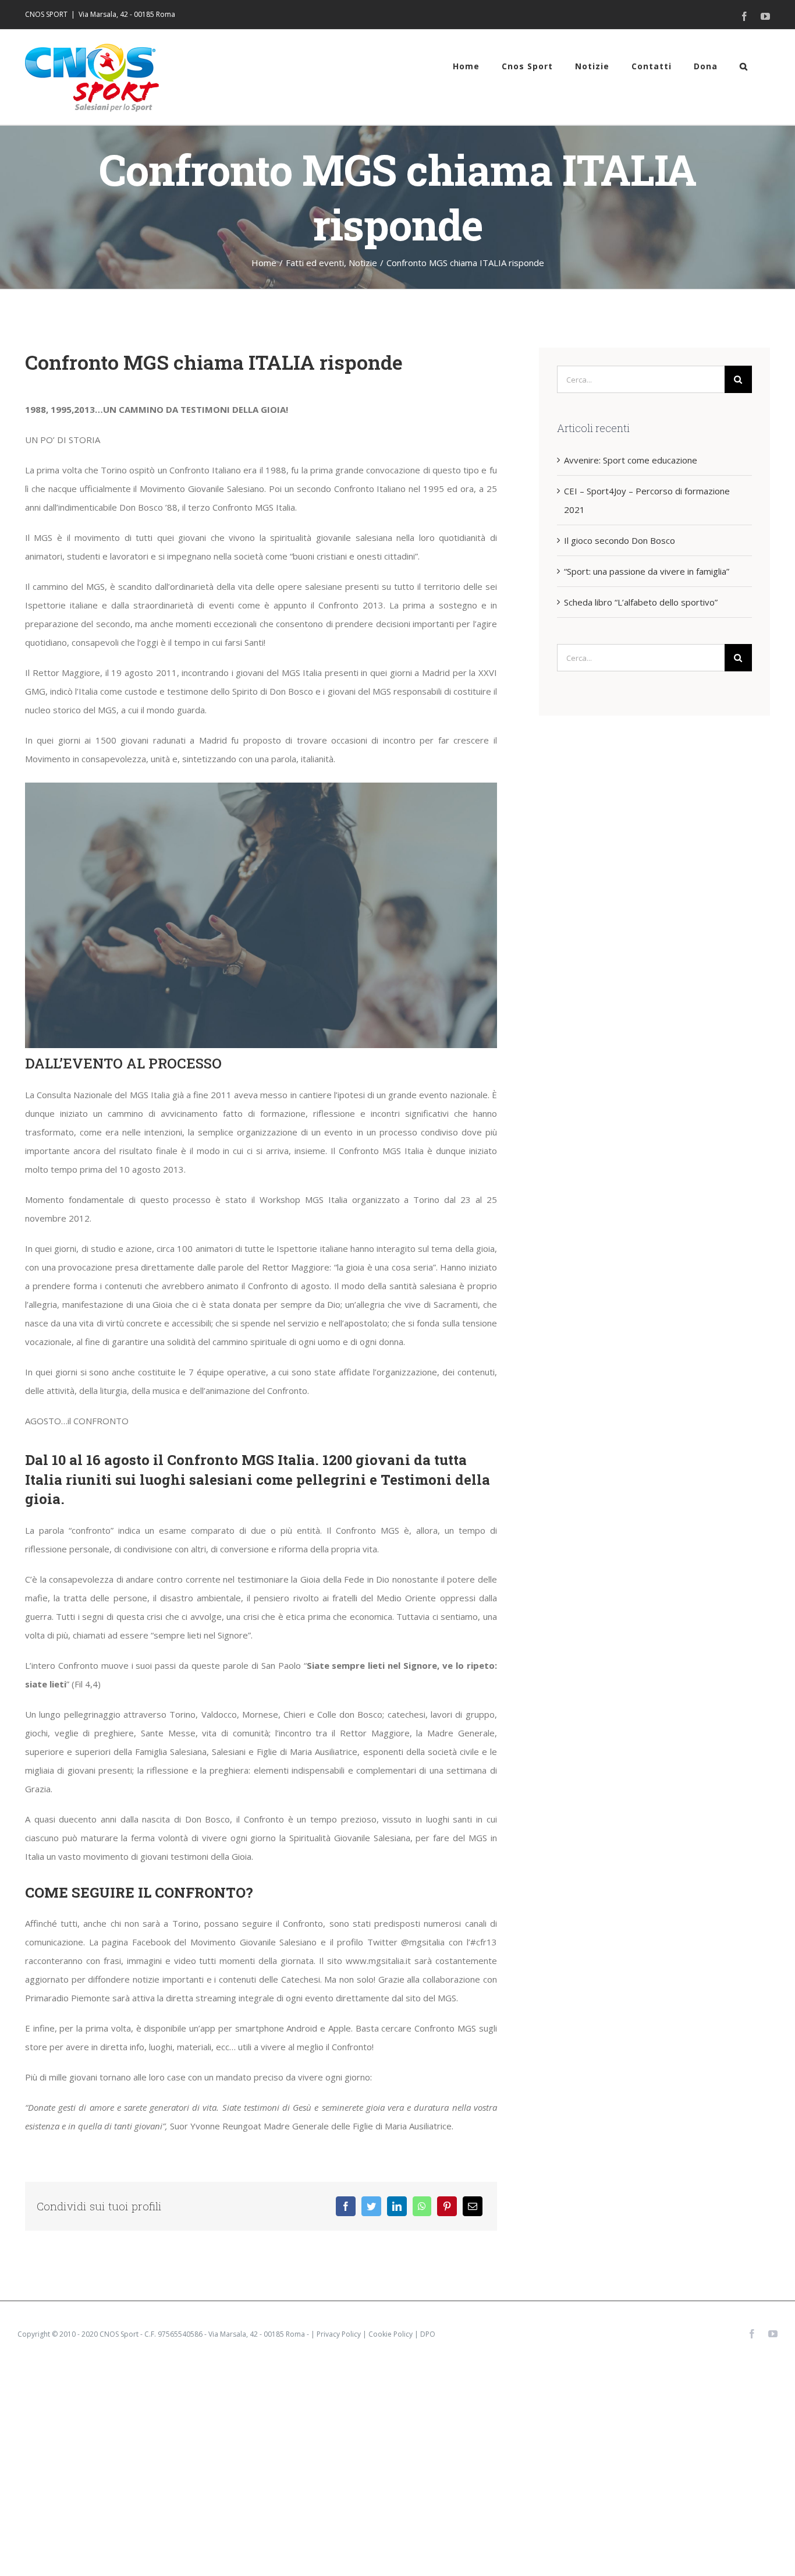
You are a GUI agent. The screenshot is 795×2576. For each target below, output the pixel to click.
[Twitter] (371, 2206)
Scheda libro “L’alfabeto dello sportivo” (641, 602)
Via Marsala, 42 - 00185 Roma (127, 14)
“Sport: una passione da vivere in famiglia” (647, 571)
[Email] (473, 2206)
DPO (428, 2334)
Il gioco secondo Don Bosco (620, 540)
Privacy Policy (339, 2334)
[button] (744, 66)
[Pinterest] (447, 2206)
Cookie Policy (391, 2334)
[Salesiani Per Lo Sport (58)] (261, 787)
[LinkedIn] (397, 2206)
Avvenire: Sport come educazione (631, 460)
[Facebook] (346, 2206)
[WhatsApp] (422, 2206)
